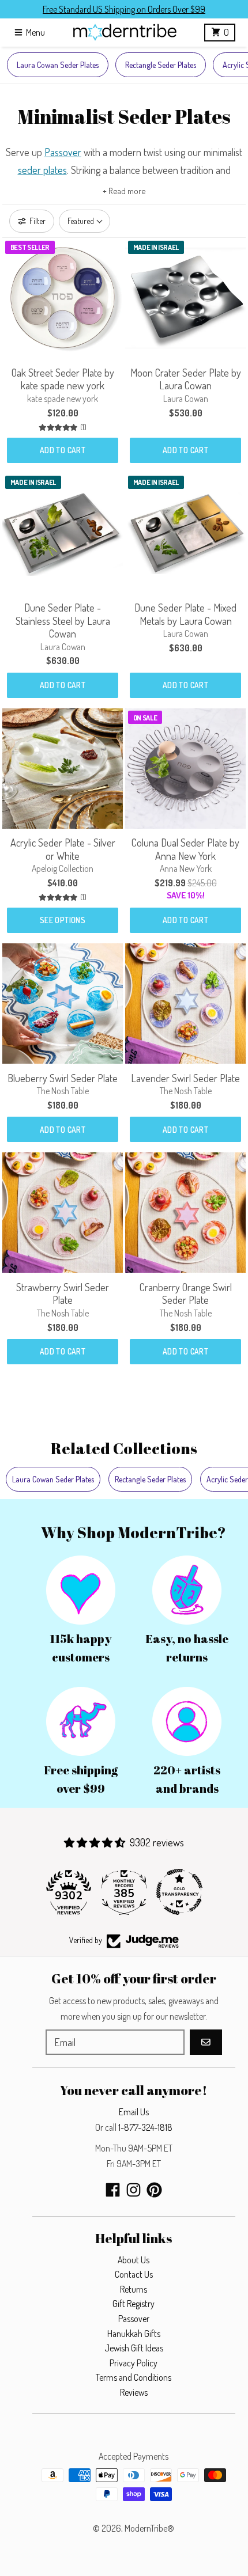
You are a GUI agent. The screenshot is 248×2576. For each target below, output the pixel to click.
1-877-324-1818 (145, 2127)
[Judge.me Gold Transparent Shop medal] (179, 1892)
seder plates (42, 170)
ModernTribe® (149, 2528)
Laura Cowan (186, 399)
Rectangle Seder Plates (161, 65)
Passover (63, 152)
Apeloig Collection (63, 868)
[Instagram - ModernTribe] (134, 2190)
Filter (37, 221)
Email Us (134, 2112)
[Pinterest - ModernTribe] (154, 2190)
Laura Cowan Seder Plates (58, 65)
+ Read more (124, 191)
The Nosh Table (63, 1091)
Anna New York (186, 868)
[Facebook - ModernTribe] (113, 2190)
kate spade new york (63, 399)
